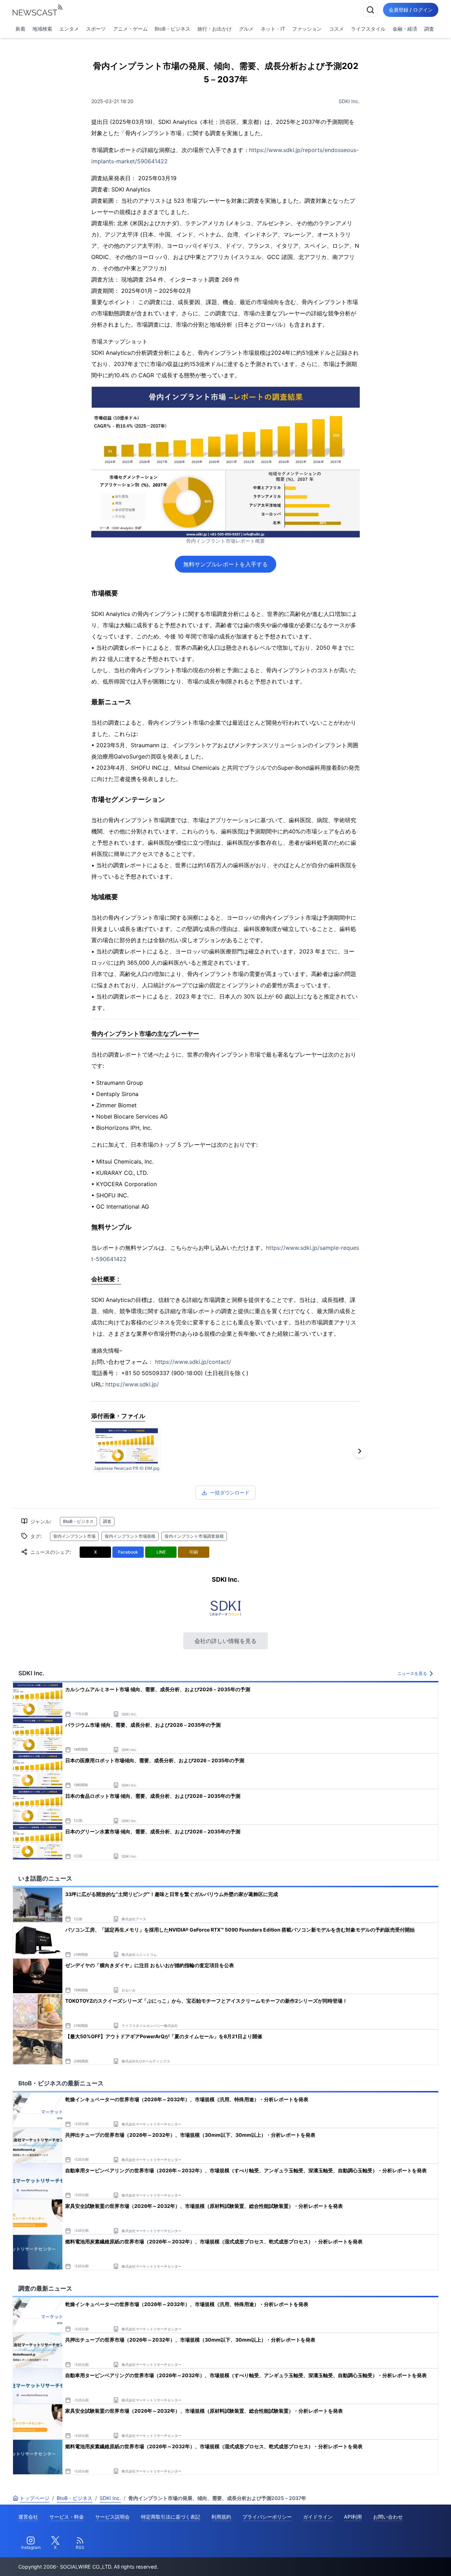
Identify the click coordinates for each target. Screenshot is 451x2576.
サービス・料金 (67, 2517)
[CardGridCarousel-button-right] (360, 1451)
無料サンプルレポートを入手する (225, 564)
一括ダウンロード (230, 1492)
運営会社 (28, 2517)
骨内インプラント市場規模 (130, 1536)
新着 (20, 29)
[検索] (370, 10)
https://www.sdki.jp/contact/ (193, 1362)
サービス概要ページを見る (399, 2561)
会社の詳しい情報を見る (225, 1641)
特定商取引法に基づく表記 (171, 2517)
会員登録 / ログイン (411, 10)
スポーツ (96, 29)
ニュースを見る (412, 1673)
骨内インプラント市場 (74, 1536)
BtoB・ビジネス (172, 29)
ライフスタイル (368, 29)
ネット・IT (273, 29)
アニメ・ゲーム (130, 29)
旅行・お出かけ (215, 29)
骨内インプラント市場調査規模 (194, 1536)
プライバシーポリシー (267, 2517)
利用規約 (221, 2517)
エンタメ (69, 29)
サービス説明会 (112, 2517)
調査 (429, 29)
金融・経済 (405, 29)
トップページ (35, 2498)
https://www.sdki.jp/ (132, 1384)
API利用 (353, 2517)
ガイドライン (318, 2517)
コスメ (336, 29)
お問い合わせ (388, 2517)
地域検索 (42, 29)
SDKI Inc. (349, 101)
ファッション (307, 29)
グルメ (246, 29)
